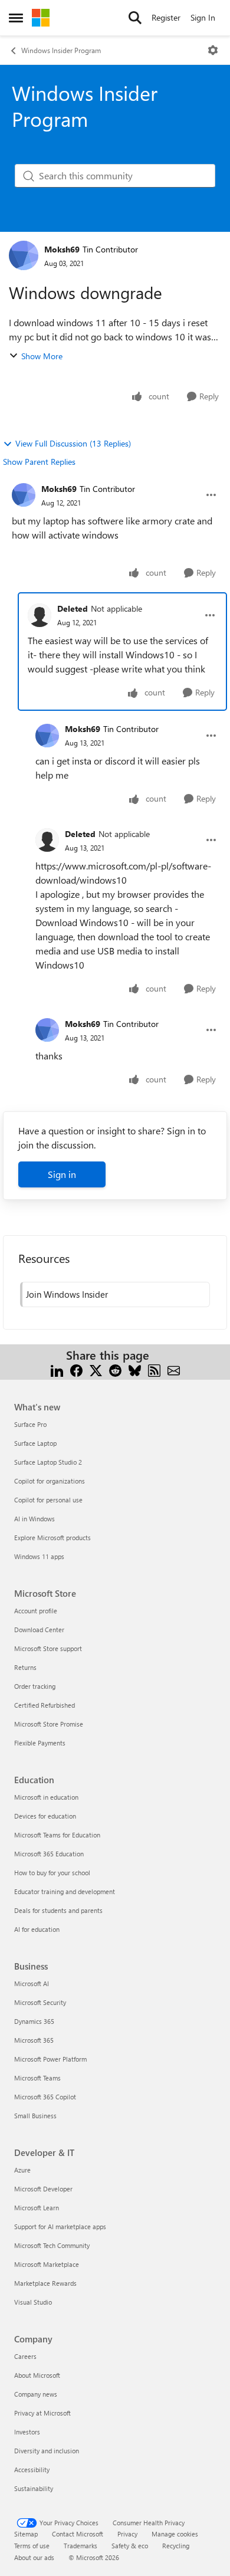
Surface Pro (30, 1424)
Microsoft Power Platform (50, 2059)
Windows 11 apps (39, 1556)
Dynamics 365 (34, 2021)
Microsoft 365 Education (49, 1854)
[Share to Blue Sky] (135, 1369)
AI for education (37, 1929)
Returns (25, 1667)
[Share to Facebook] (76, 1369)
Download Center (39, 1630)
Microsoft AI (32, 1983)
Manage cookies (175, 2534)
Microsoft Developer (43, 2189)
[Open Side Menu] (16, 18)
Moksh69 (62, 249)
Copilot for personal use (48, 1500)
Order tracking (35, 1686)
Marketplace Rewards (45, 2283)
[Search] (135, 18)
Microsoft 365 (34, 2040)
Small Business (35, 2116)
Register (166, 17)
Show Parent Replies (39, 462)
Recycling (176, 2546)
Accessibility (32, 2470)
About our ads (34, 2557)
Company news (36, 2394)
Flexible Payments (40, 1743)
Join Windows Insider (67, 1294)
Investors (27, 2432)
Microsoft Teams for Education (57, 1835)
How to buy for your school (52, 1873)
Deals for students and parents (58, 1910)
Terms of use (32, 2546)
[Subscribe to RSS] (154, 1369)
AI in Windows (34, 1519)
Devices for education (45, 1816)
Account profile (36, 1611)
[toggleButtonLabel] (213, 50)
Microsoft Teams (37, 2078)
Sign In (203, 17)
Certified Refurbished (45, 1705)
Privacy (127, 2534)
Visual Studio (33, 2302)
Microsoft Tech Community (52, 2245)
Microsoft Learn (37, 2208)
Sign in (62, 1174)
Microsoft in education (46, 1797)
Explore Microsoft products (52, 1538)
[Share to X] (96, 1369)
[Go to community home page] (41, 18)
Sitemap (26, 2534)
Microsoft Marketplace (47, 2264)
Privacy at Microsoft (42, 2413)
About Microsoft (37, 2375)
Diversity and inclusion (47, 2451)
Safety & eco (130, 2546)
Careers (25, 2356)
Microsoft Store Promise (49, 1724)
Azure (22, 2170)
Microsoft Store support (48, 1648)
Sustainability (34, 2488)
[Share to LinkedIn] (57, 1369)
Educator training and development (65, 1891)
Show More (42, 356)
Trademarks (80, 2546)
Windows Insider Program (61, 50)
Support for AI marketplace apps (60, 2226)
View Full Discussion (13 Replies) (73, 443)
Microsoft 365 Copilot (45, 2097)
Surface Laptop (35, 1443)
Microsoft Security (40, 2002)
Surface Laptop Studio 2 (48, 1462)
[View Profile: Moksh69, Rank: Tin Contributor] (24, 255)
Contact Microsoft (78, 2534)
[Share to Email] (174, 1369)
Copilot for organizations (50, 1481)
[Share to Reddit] (115, 1369)
